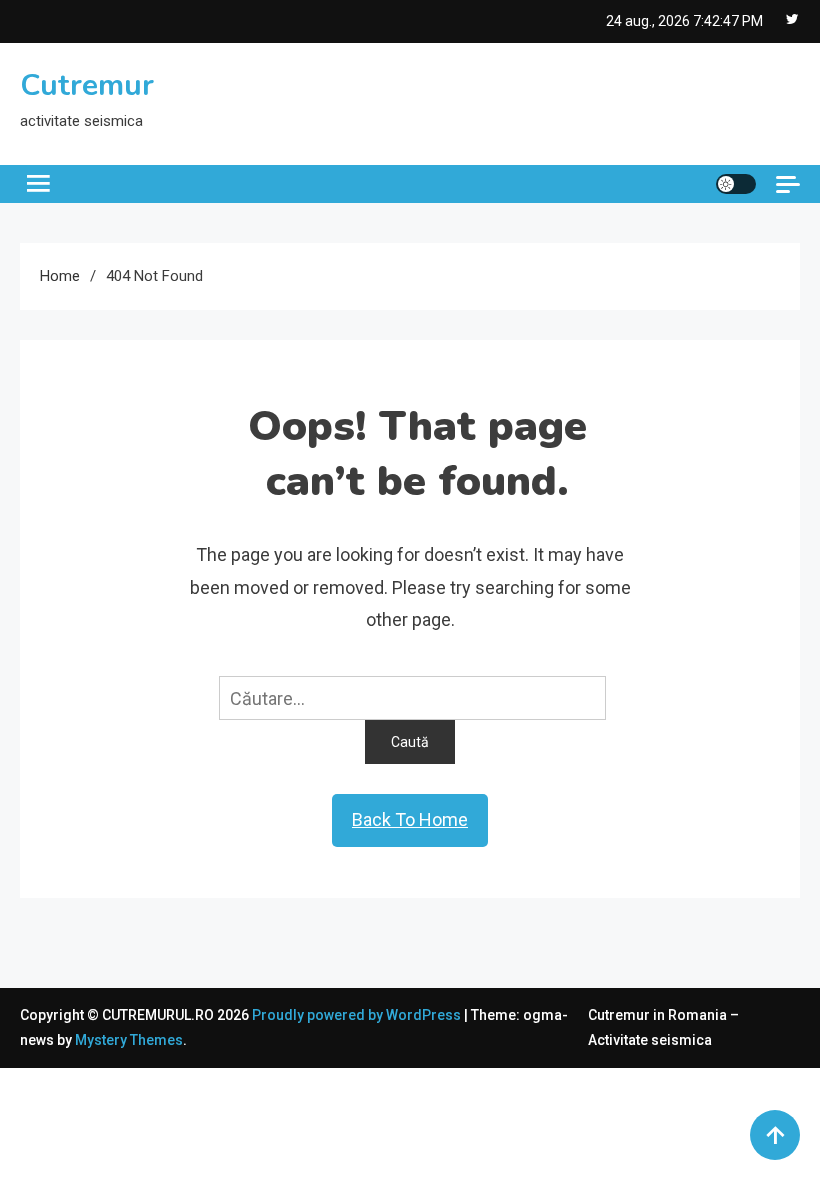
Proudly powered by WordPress (358, 1015)
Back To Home (410, 819)
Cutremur (87, 85)
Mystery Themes (129, 1040)
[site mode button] (736, 184)
